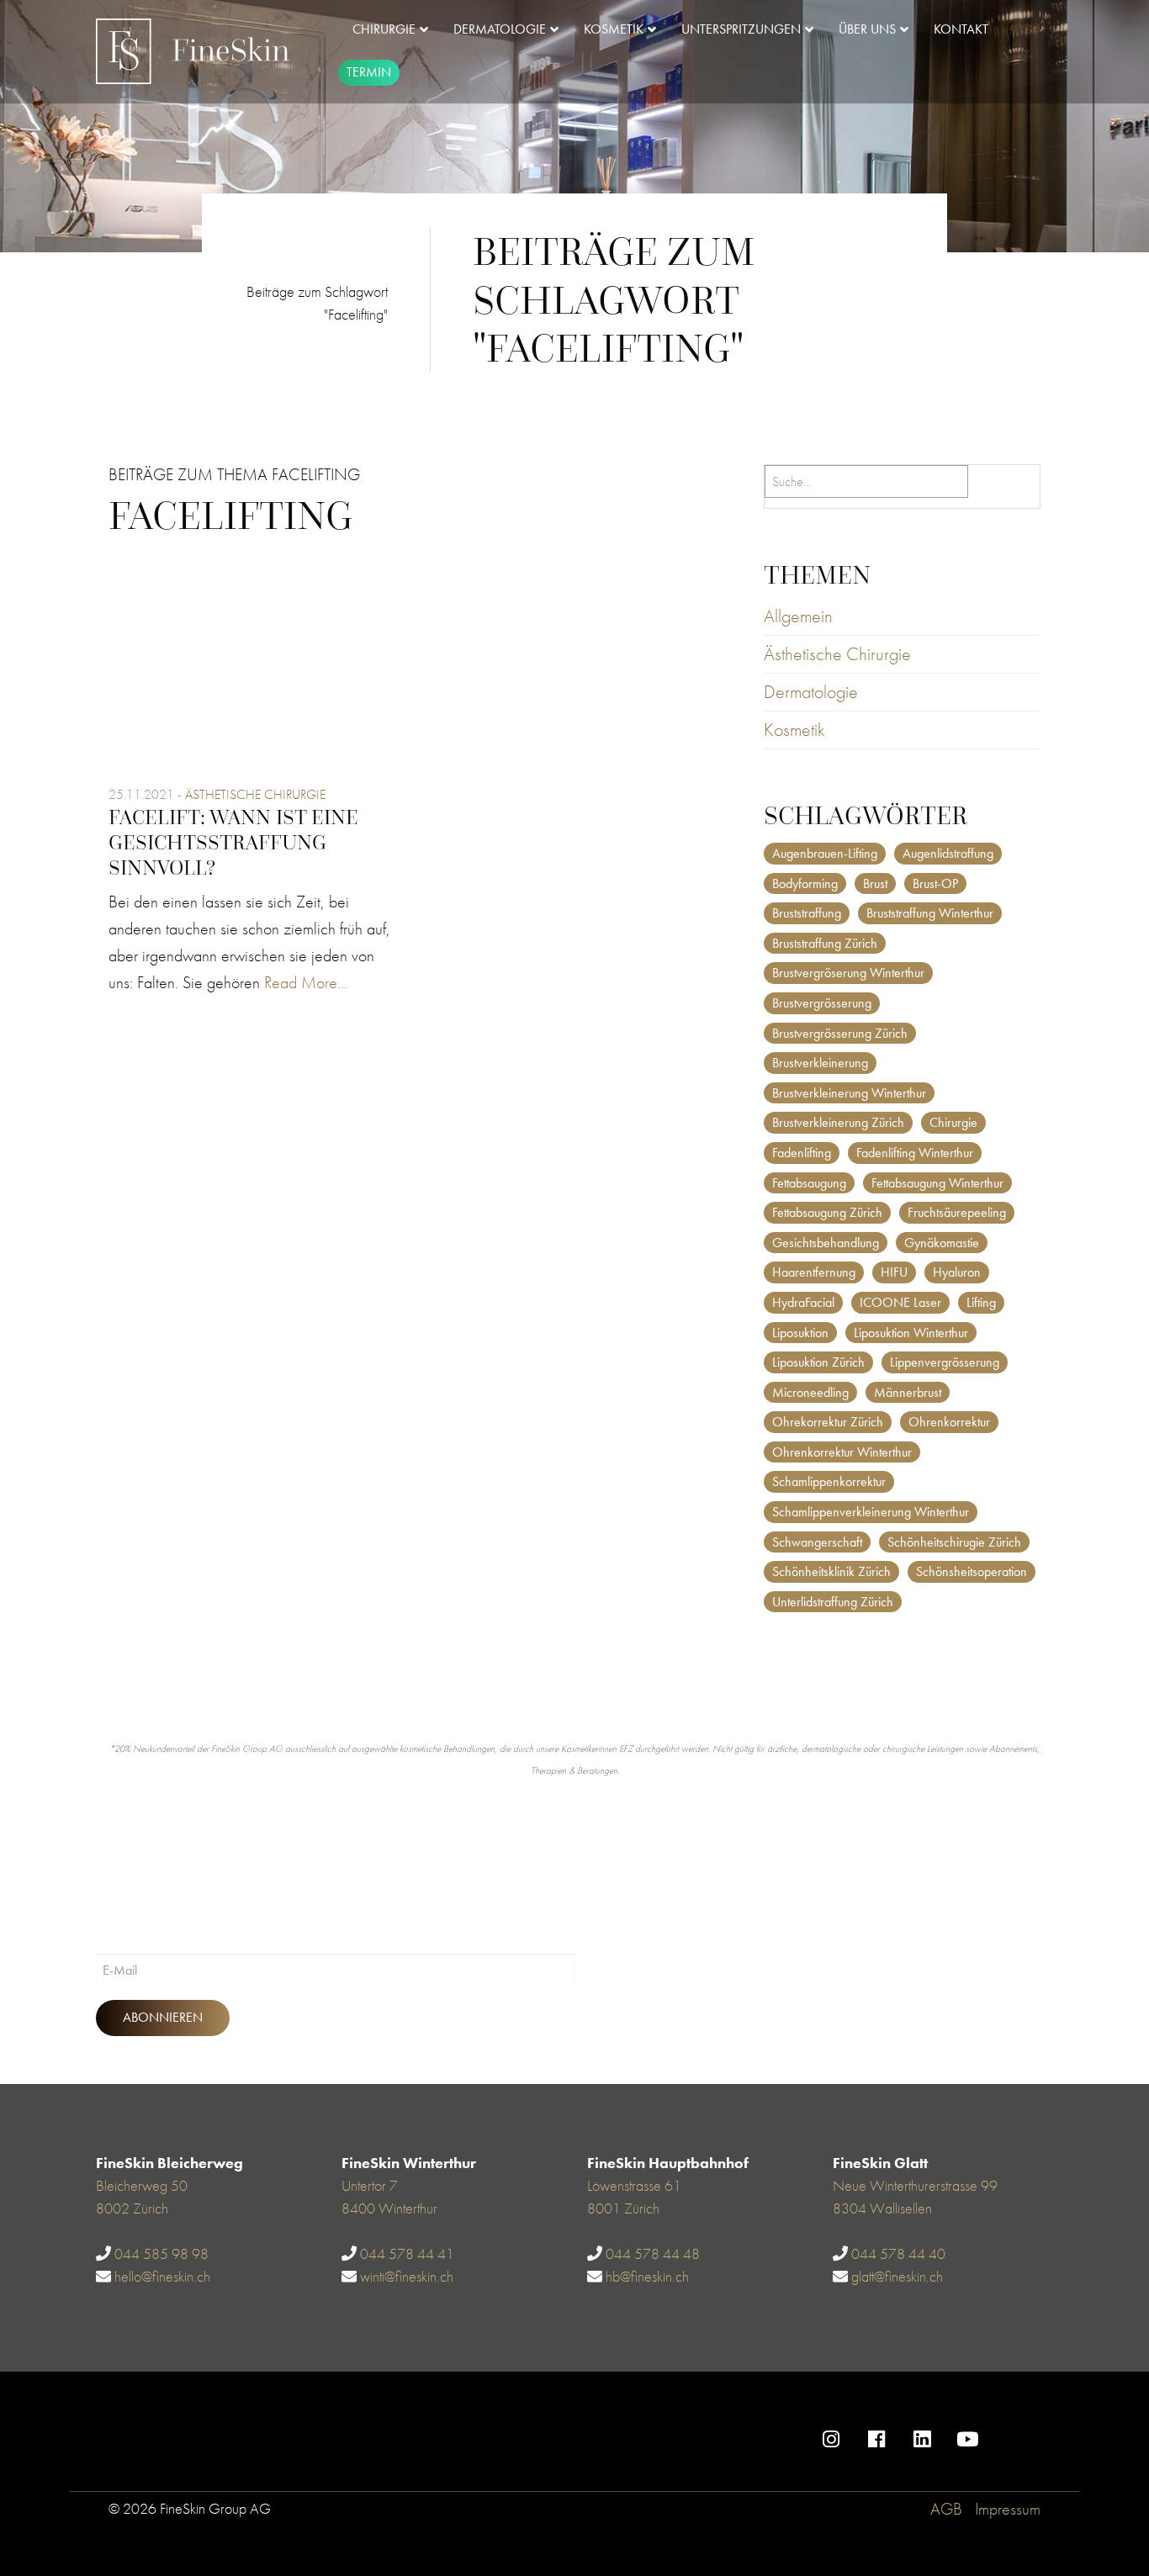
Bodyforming (805, 883)
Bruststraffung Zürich (825, 943)
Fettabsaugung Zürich (827, 1212)
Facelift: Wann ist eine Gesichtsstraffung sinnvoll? (233, 842)
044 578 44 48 (653, 2253)
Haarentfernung (814, 1272)
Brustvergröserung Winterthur (848, 973)
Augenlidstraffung (948, 853)
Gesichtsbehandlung (826, 1243)
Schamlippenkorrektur (829, 1481)
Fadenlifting (802, 1153)
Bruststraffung (807, 913)
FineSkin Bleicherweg (169, 2163)
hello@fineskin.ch (162, 2276)
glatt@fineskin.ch (897, 2276)
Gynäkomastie (942, 1243)
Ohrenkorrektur (949, 1422)
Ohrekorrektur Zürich (828, 1422)
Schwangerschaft (817, 1542)
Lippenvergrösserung (945, 1362)
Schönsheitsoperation (972, 1571)
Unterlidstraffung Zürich (833, 1602)
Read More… (306, 982)
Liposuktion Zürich (818, 1362)
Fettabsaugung (809, 1183)
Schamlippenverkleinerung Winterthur (871, 1512)
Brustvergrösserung (822, 1003)
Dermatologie (811, 692)
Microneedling (810, 1392)
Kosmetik (794, 730)
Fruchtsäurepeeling (957, 1212)
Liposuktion (800, 1333)
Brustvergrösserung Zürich (840, 1033)
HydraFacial (803, 1302)
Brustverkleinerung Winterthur (849, 1093)
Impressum (1008, 2509)
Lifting (981, 1302)
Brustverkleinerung (820, 1063)
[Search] (1008, 487)
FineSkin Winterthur (409, 2163)
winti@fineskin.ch (407, 2276)
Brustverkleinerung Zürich (838, 1122)
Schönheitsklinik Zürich (831, 1571)
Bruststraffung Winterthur (930, 913)
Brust (875, 883)
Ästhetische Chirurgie (255, 794)
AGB (946, 2509)
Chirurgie (953, 1122)
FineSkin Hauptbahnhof (668, 2163)
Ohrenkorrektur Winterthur (842, 1452)
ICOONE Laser (900, 1302)
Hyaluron (957, 1272)
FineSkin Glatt (880, 2163)
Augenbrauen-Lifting (825, 853)
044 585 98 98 (161, 2253)
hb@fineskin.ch (647, 2276)
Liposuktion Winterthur (911, 1333)
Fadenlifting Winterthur (915, 1153)
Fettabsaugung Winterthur (937, 1183)
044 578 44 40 (898, 2253)
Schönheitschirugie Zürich (954, 1542)
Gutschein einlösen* (1068, 2428)
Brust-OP (935, 883)
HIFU (894, 1272)
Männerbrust (908, 1392)
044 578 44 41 (407, 2253)
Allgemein (798, 616)
